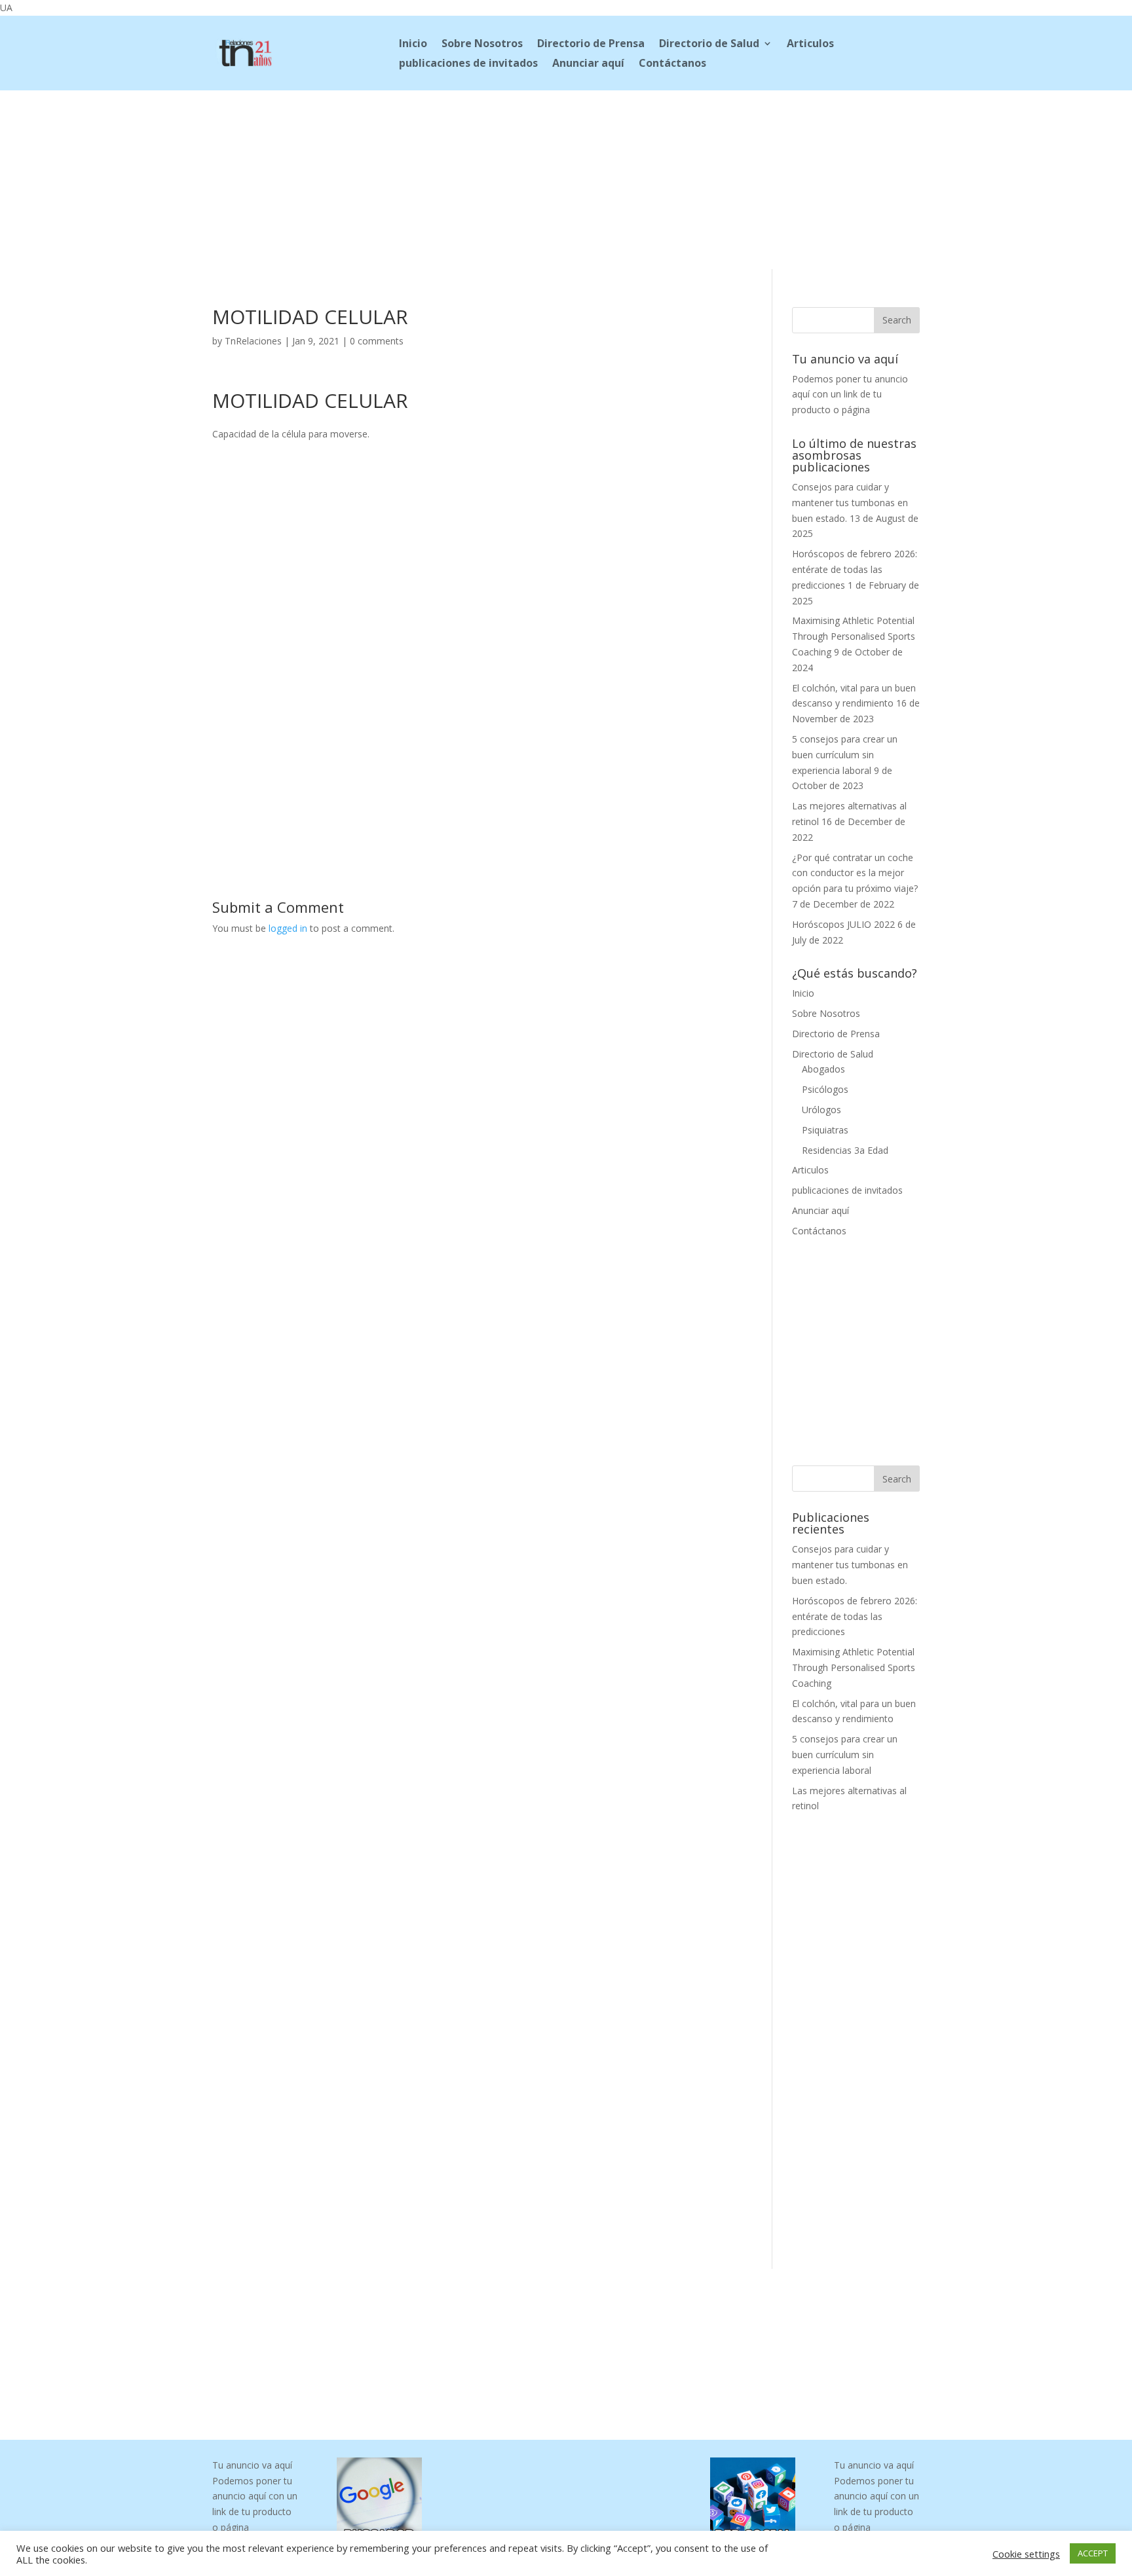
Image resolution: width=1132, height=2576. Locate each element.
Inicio (413, 45)
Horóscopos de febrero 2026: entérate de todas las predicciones (855, 569)
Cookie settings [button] (1026, 2554)
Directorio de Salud (709, 45)
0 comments (377, 341)
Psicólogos (825, 1089)
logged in (288, 928)
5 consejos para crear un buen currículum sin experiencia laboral (845, 755)
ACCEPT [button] (1093, 2553)
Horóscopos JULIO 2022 (843, 924)
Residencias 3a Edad (845, 1150)
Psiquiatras (825, 1130)
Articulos (810, 45)
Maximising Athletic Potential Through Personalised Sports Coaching (854, 636)
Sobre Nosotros (482, 45)
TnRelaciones (253, 341)
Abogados (823, 1069)
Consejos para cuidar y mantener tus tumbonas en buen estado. (850, 503)
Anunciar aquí (588, 64)
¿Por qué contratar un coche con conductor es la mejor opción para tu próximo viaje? (855, 873)
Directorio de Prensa (591, 45)
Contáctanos (672, 64)
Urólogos (821, 1110)
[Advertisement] (566, 177)
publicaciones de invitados (468, 64)
